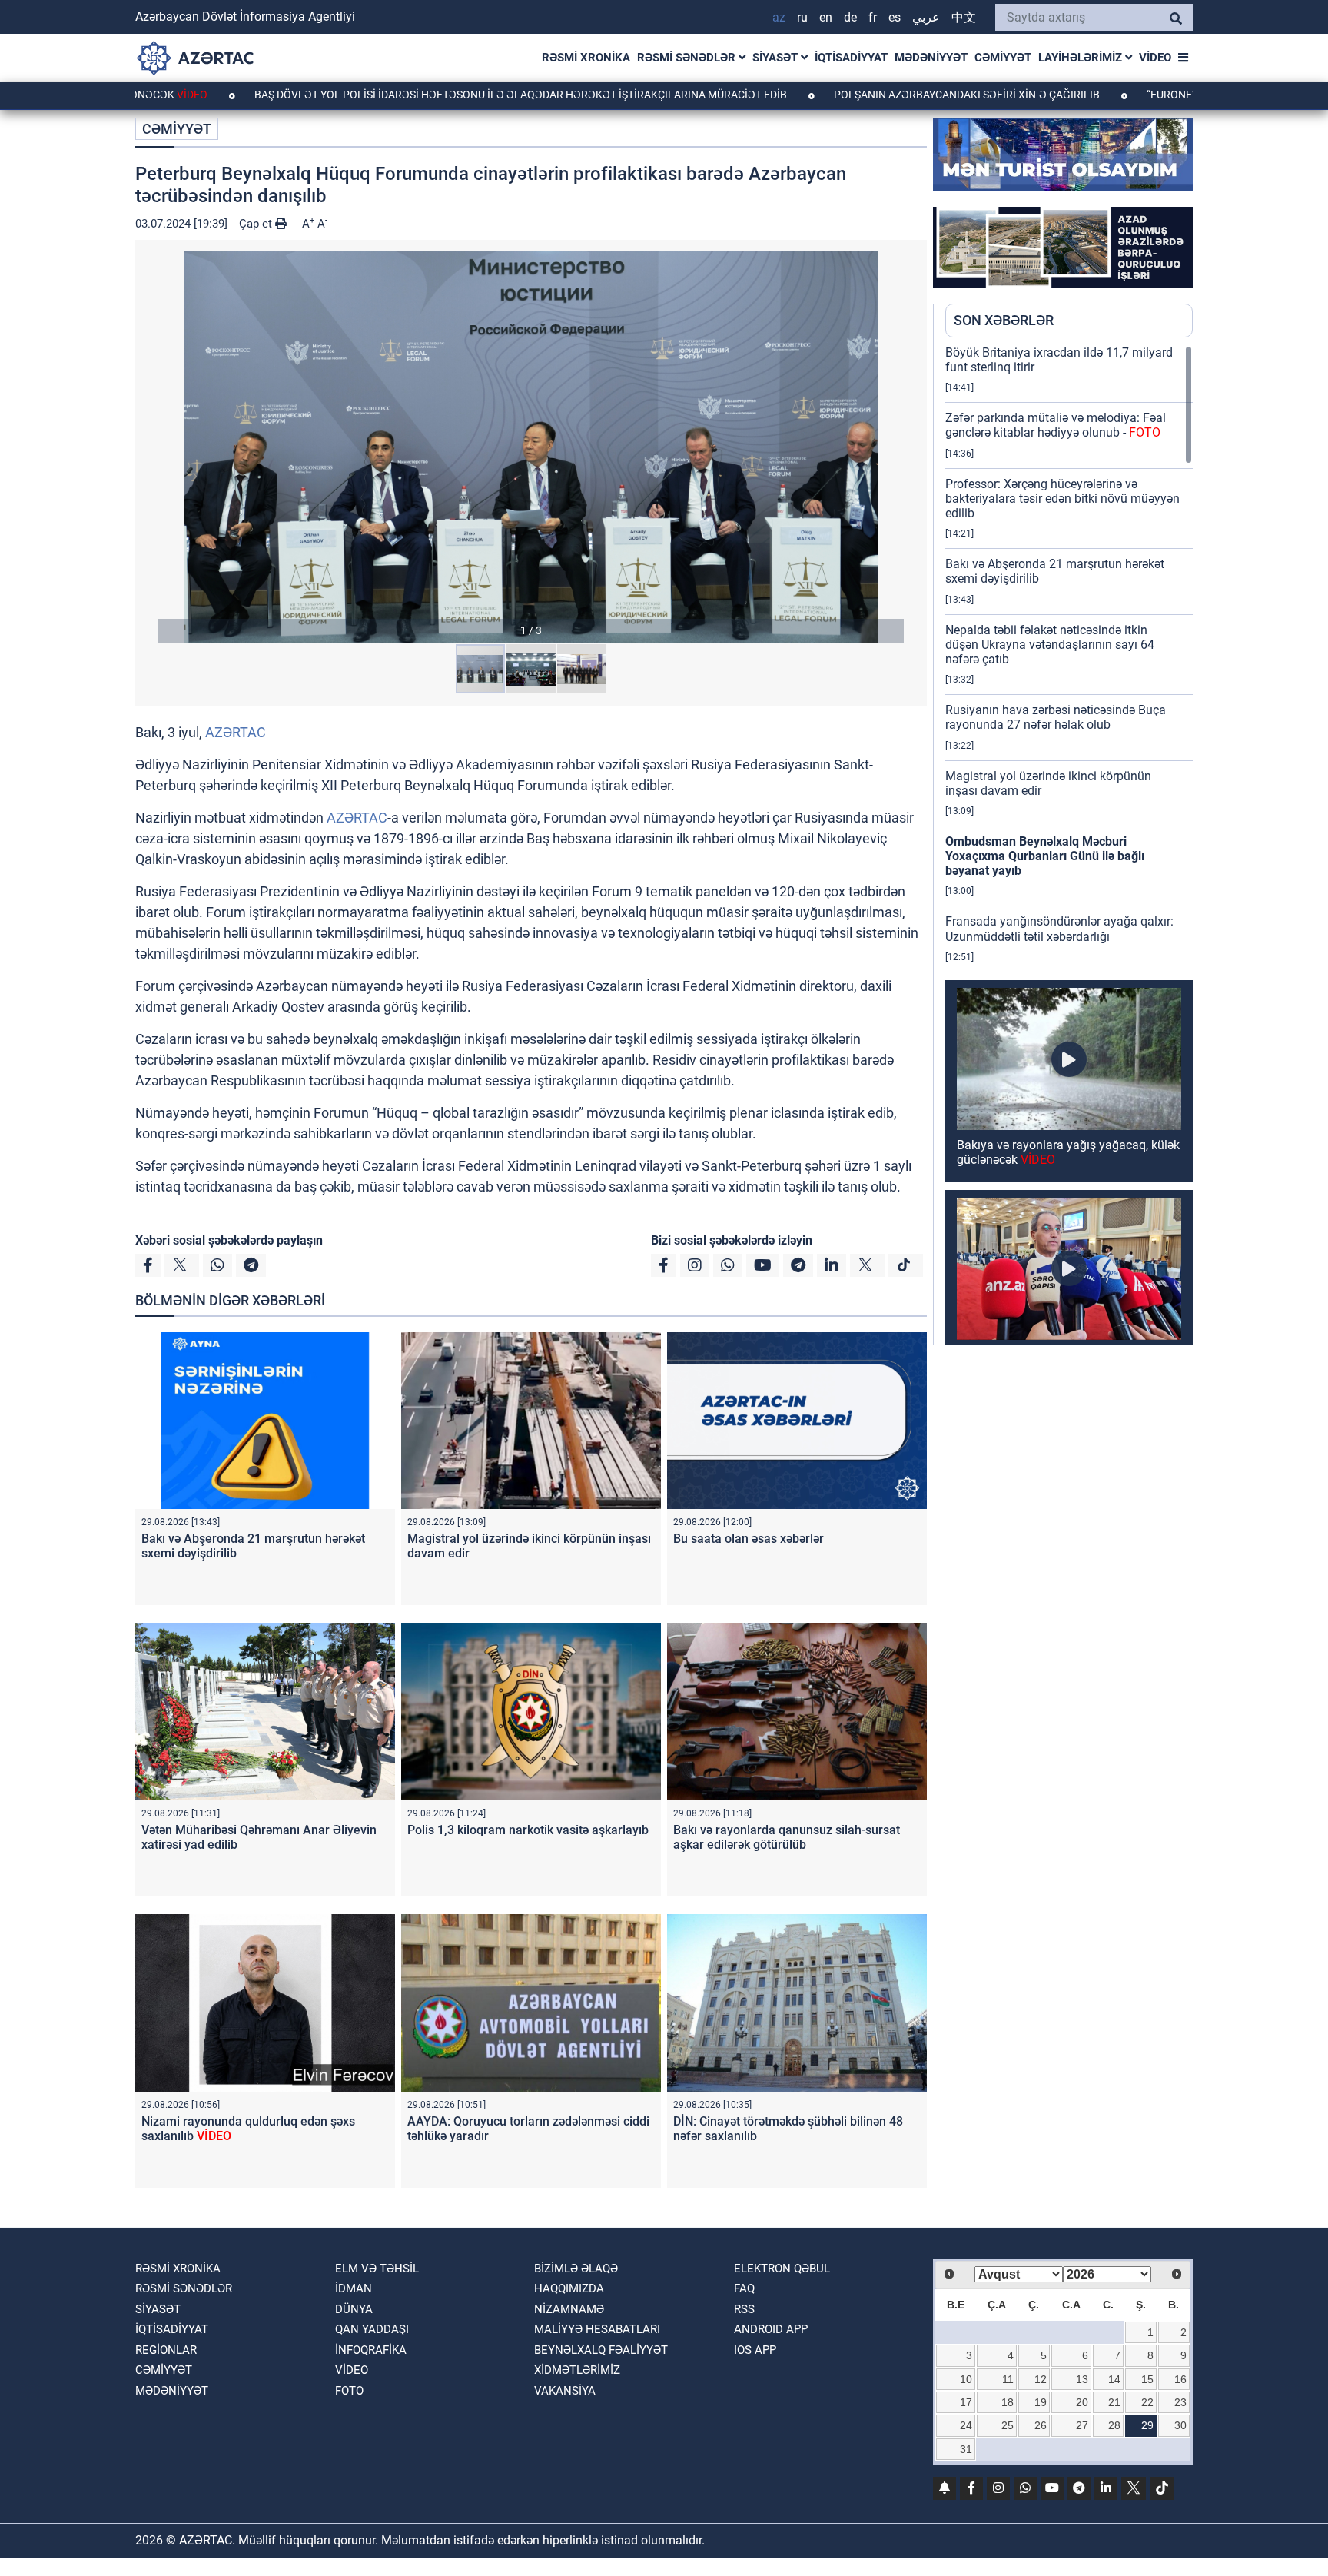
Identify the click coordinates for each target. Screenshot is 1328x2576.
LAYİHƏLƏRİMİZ (1082, 58)
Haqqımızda (569, 2288)
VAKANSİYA (565, 2391)
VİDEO (1155, 58)
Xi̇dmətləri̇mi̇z (577, 2370)
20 (1082, 2402)
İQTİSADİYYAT (851, 58)
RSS (744, 2309)
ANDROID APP (771, 2329)
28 (1114, 2425)
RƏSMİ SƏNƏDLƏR (688, 58)
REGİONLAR (166, 2350)
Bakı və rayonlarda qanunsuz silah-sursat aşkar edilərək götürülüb (787, 1837)
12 (1041, 2379)
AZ (779, 17)
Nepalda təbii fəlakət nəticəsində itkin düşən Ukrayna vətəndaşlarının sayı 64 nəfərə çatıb (1050, 645)
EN (826, 17)
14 (1114, 2379)
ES (895, 17)
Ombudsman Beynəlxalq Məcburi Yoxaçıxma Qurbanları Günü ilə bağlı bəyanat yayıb (1045, 856)
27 (1082, 2425)
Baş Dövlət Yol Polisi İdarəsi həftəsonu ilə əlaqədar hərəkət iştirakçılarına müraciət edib (402, 95)
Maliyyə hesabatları (597, 2329)
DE (850, 17)
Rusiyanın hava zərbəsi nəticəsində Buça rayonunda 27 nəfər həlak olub (1056, 717)
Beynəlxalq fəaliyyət (601, 2350)
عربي (926, 17)
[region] (1069, 845)
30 (1180, 2425)
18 (1008, 2402)
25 (1008, 2425)
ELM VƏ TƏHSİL (377, 2269)
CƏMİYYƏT (1003, 58)
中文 (964, 17)
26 (1041, 2425)
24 (966, 2425)
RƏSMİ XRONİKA (586, 58)
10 (966, 2379)
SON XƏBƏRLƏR (1004, 320)
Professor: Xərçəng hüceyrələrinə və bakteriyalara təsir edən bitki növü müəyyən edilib (1062, 499)
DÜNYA (354, 2309)
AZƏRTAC (236, 732)
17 (966, 2402)
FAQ (744, 2288)
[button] (531, 447)
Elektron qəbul (782, 2269)
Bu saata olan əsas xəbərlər (749, 1539)
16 (1180, 2379)
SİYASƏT (777, 58)
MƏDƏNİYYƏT (931, 58)
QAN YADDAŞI (372, 2329)
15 (1147, 2379)
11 (1008, 2379)
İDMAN (354, 2288)
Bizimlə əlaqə (576, 2269)
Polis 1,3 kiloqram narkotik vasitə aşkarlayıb (528, 1830)
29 (1147, 2425)
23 (1180, 2402)
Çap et (257, 224)
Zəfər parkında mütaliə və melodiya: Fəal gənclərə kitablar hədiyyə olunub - (1056, 425)
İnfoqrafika (371, 2350)
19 (1041, 2402)
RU (802, 17)
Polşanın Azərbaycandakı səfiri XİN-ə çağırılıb (848, 95)
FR (873, 17)
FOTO (349, 2391)
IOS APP (755, 2350)
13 (1082, 2379)
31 (966, 2449)
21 (1114, 2402)
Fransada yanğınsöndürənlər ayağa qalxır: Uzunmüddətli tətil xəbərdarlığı (1059, 929)
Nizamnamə (569, 2309)
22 (1147, 2402)
